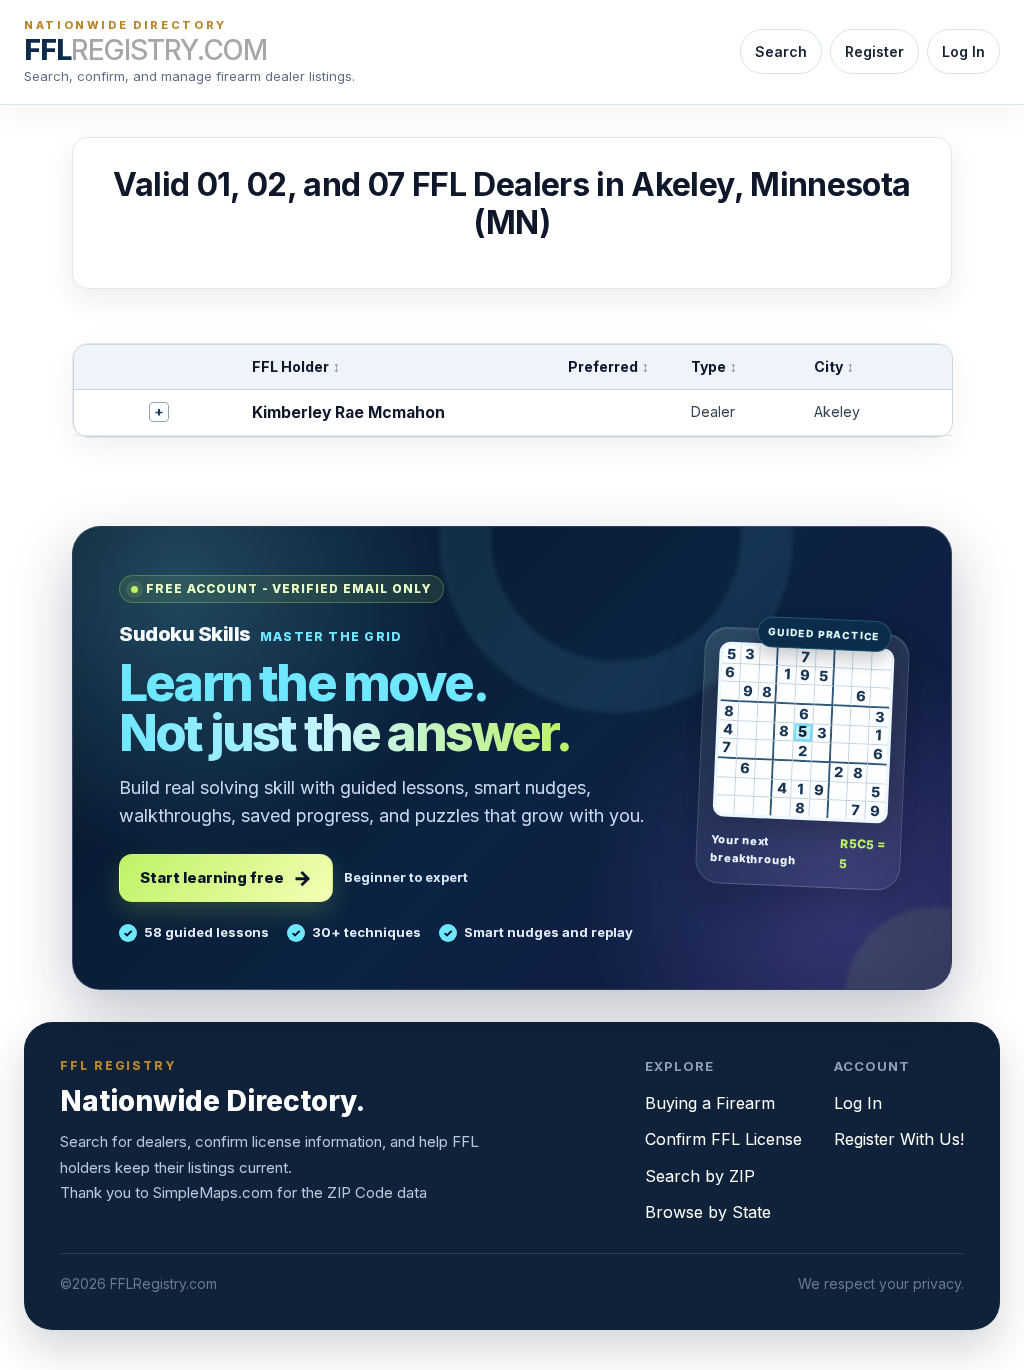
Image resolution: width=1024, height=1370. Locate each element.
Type (714, 366)
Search (781, 51)
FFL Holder (296, 366)
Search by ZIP (700, 1176)
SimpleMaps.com (213, 1192)
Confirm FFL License (723, 1139)
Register (874, 51)
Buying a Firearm (710, 1103)
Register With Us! (899, 1139)
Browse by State (708, 1212)
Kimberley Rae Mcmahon (348, 412)
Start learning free (212, 877)
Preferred (608, 366)
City (834, 366)
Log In (963, 51)
